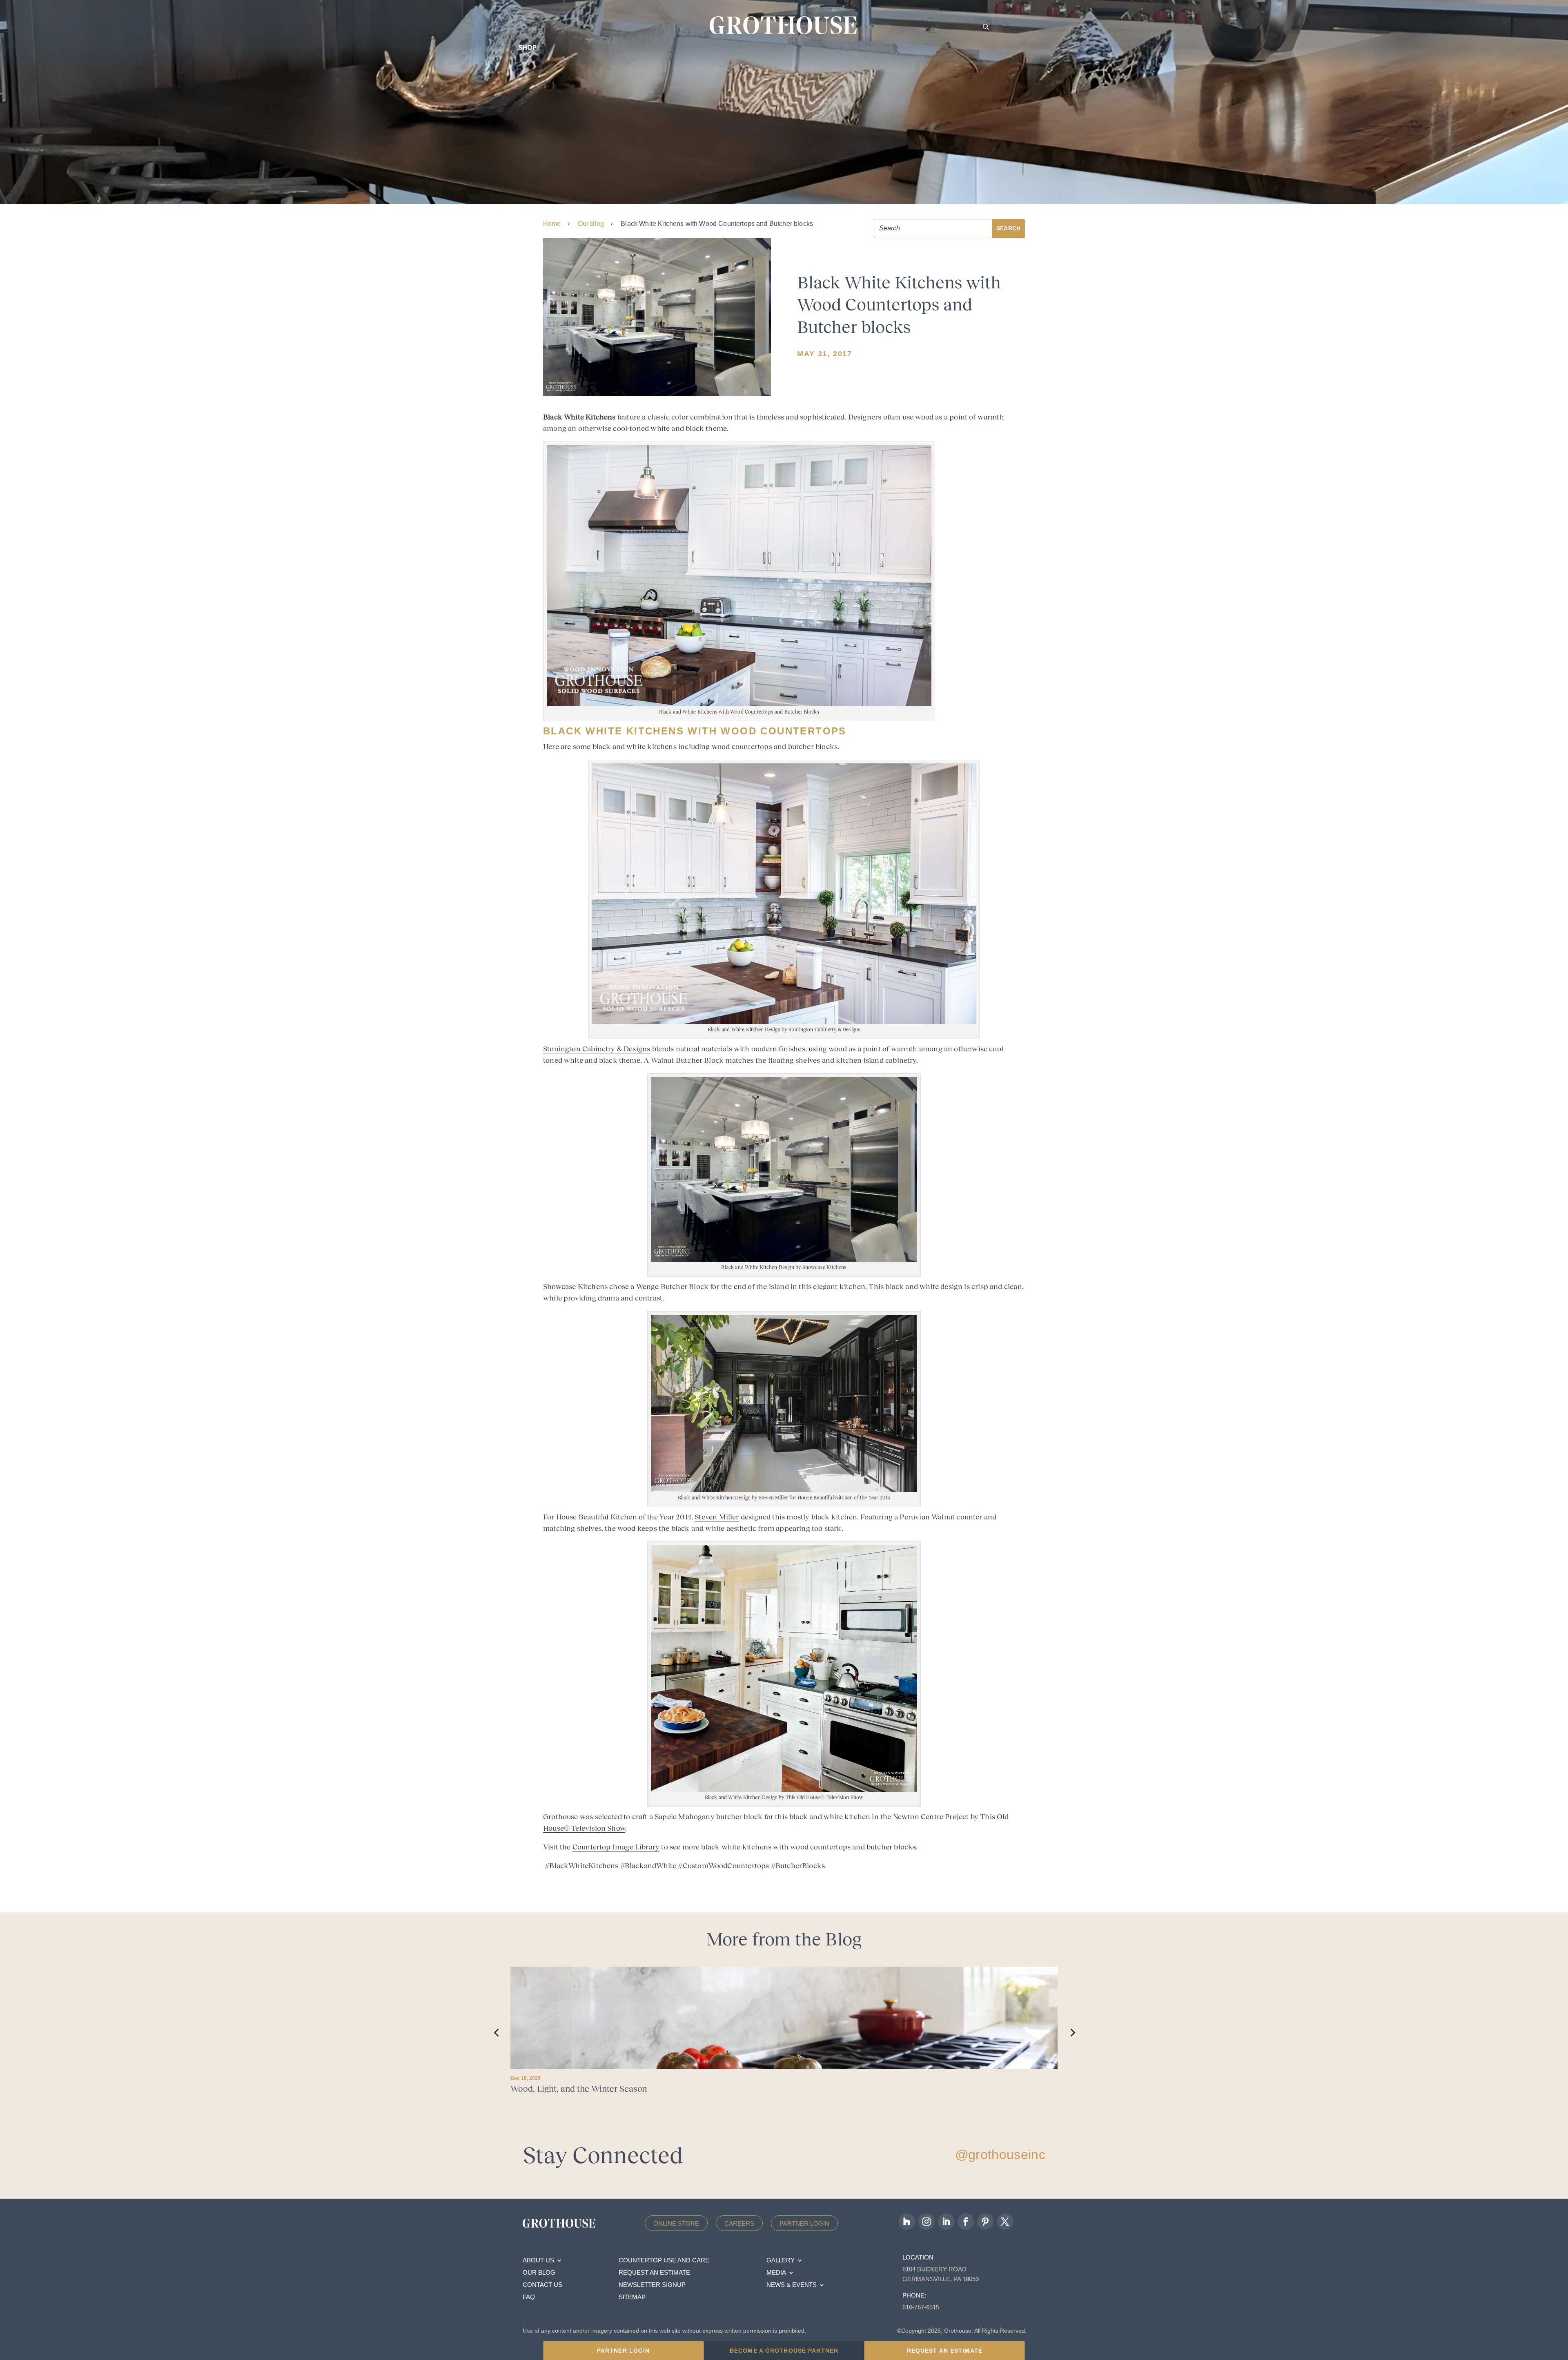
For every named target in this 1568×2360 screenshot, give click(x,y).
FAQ (529, 2297)
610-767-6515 (921, 2307)
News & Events (792, 2285)
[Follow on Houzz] (907, 2222)
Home (552, 224)
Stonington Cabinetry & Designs (597, 1049)
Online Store (676, 2223)
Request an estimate (654, 2273)
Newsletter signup (652, 2285)
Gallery (781, 2261)
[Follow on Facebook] (966, 2222)
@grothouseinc (1000, 2155)
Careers (739, 2223)
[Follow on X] (1005, 2222)
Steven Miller (717, 1517)
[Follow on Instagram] (927, 2222)
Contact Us (542, 2285)
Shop (528, 47)
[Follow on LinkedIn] (946, 2222)
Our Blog (591, 224)
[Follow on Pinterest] (985, 2222)
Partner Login (804, 2223)
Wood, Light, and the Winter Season (579, 2089)
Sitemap (632, 2297)
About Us (538, 2261)
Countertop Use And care (664, 2261)
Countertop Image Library (616, 1847)
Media (776, 2273)
